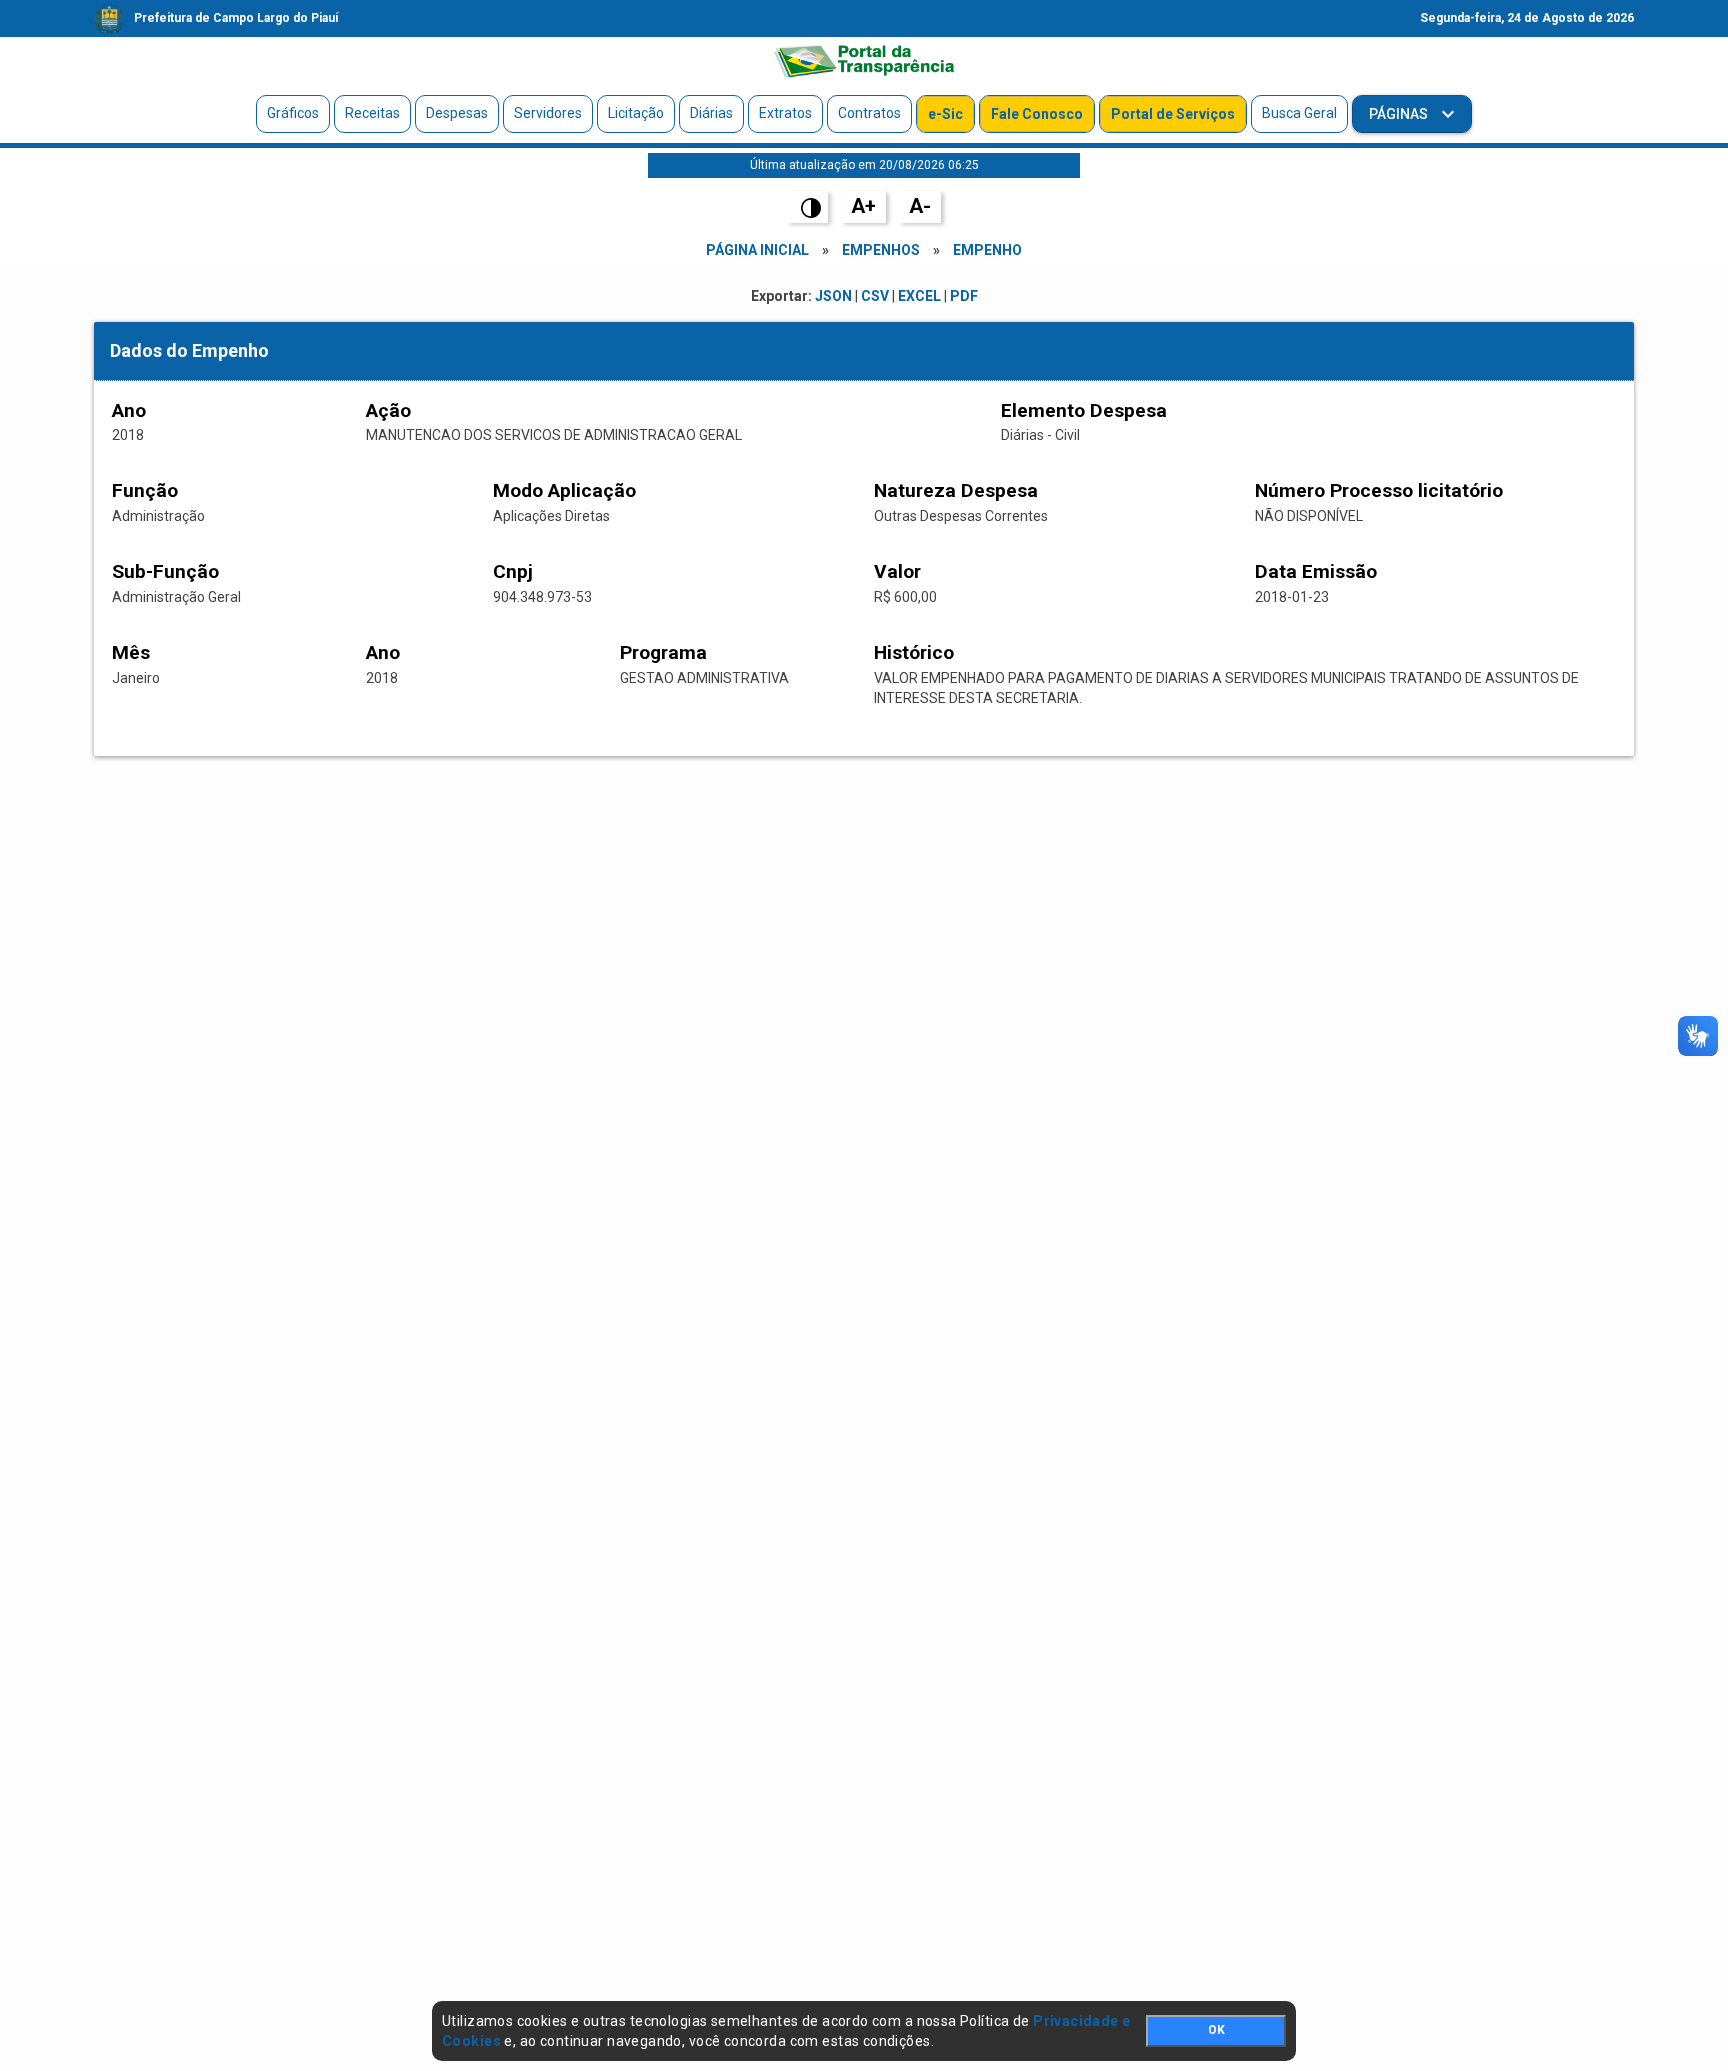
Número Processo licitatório (1379, 490)
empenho (987, 250)
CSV (875, 296)
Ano (129, 410)
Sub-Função (165, 571)
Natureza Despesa (956, 490)
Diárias (711, 113)
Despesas (457, 113)
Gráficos (293, 113)
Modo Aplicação (564, 490)
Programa (663, 652)
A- (920, 206)
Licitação (636, 113)
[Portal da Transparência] (864, 61)
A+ (863, 206)
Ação (388, 410)
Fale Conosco (1037, 114)
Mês (131, 652)
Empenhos (881, 250)
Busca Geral (1299, 113)
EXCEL (919, 296)
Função (145, 490)
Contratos (869, 113)
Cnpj (513, 571)
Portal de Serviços (1173, 114)
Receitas (372, 113)
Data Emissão (1316, 571)
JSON (833, 296)
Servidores (548, 113)
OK (1216, 2030)
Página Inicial (757, 250)
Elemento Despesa (1084, 410)
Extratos (785, 113)
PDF (964, 296)
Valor (897, 571)
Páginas (1400, 114)
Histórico (914, 652)
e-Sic (945, 114)
